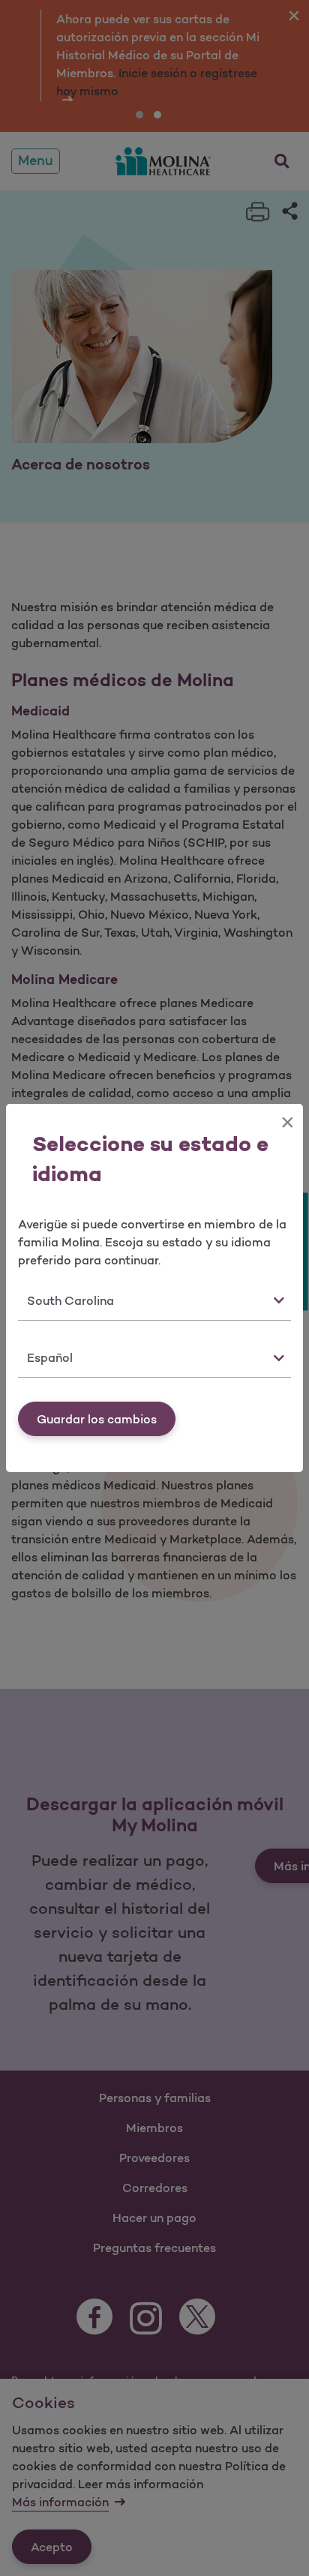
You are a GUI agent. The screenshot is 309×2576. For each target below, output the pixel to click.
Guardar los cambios (97, 1419)
